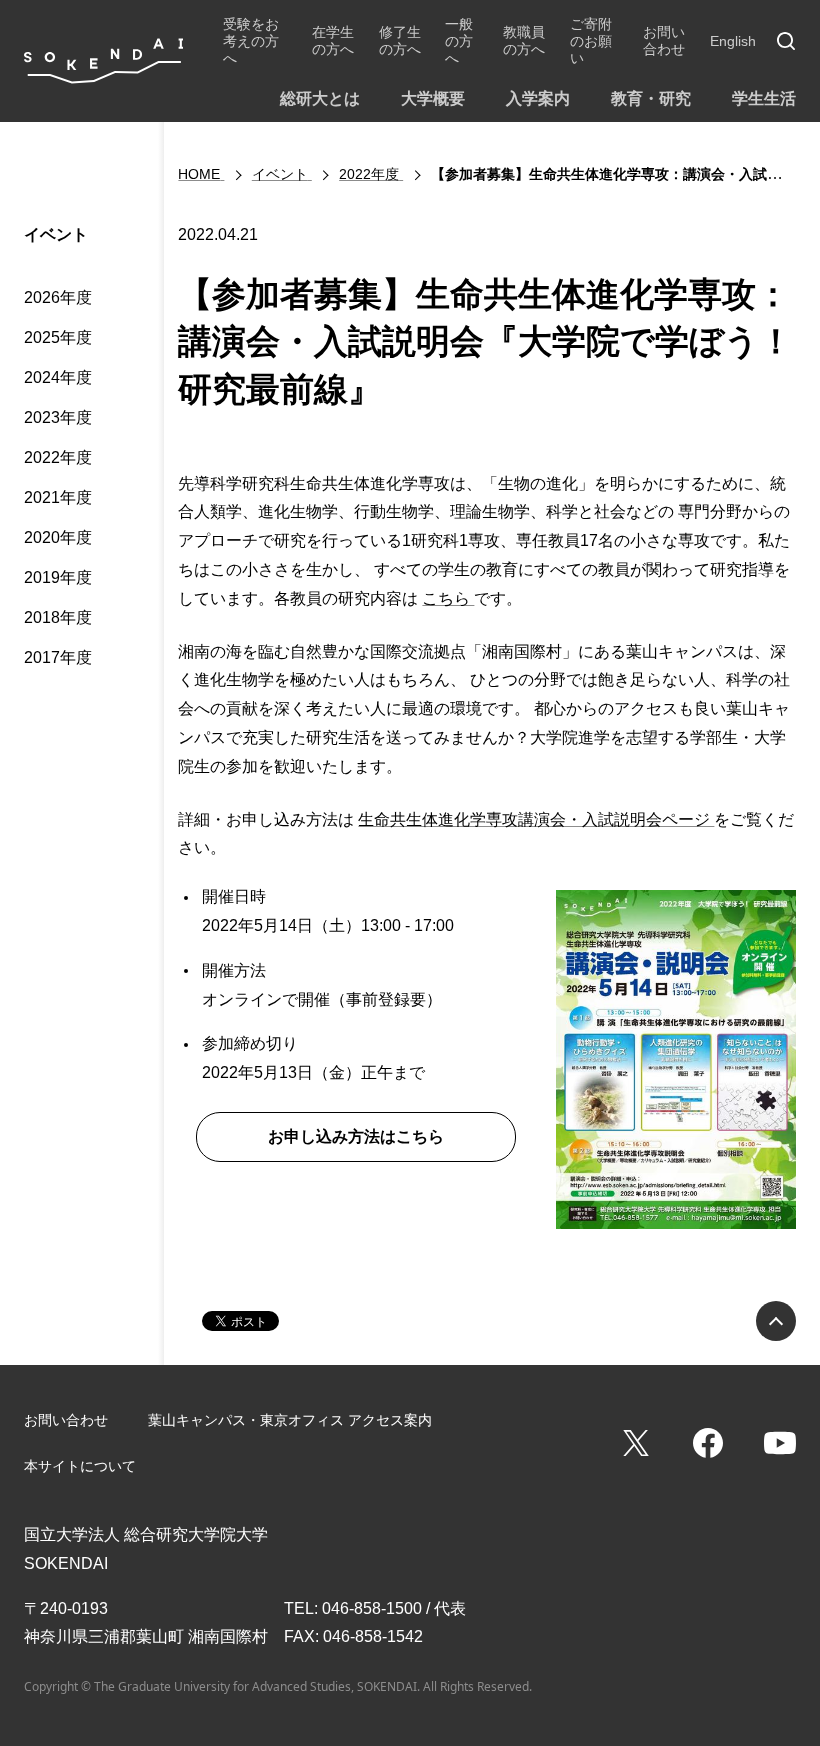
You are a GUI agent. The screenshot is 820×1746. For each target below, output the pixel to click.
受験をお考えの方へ (251, 41)
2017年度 (58, 657)
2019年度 (58, 577)
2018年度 (58, 617)
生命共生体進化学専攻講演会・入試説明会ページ (536, 819)
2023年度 (58, 417)
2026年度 (58, 297)
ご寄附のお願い (591, 41)
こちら (448, 598)
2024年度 (58, 377)
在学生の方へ (333, 40)
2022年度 (58, 457)
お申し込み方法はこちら (356, 1136)
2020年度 (58, 537)
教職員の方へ (524, 40)
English (733, 41)
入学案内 (538, 98)
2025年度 (58, 337)
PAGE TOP (776, 1321)
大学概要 (433, 98)
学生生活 (764, 98)
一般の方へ (459, 41)
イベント (56, 234)
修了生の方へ (400, 40)
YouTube (780, 1443)
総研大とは (320, 98)
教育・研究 (651, 98)
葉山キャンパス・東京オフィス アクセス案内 (290, 1420)
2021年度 (58, 497)
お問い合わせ (664, 40)
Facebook (708, 1443)
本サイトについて (80, 1466)
